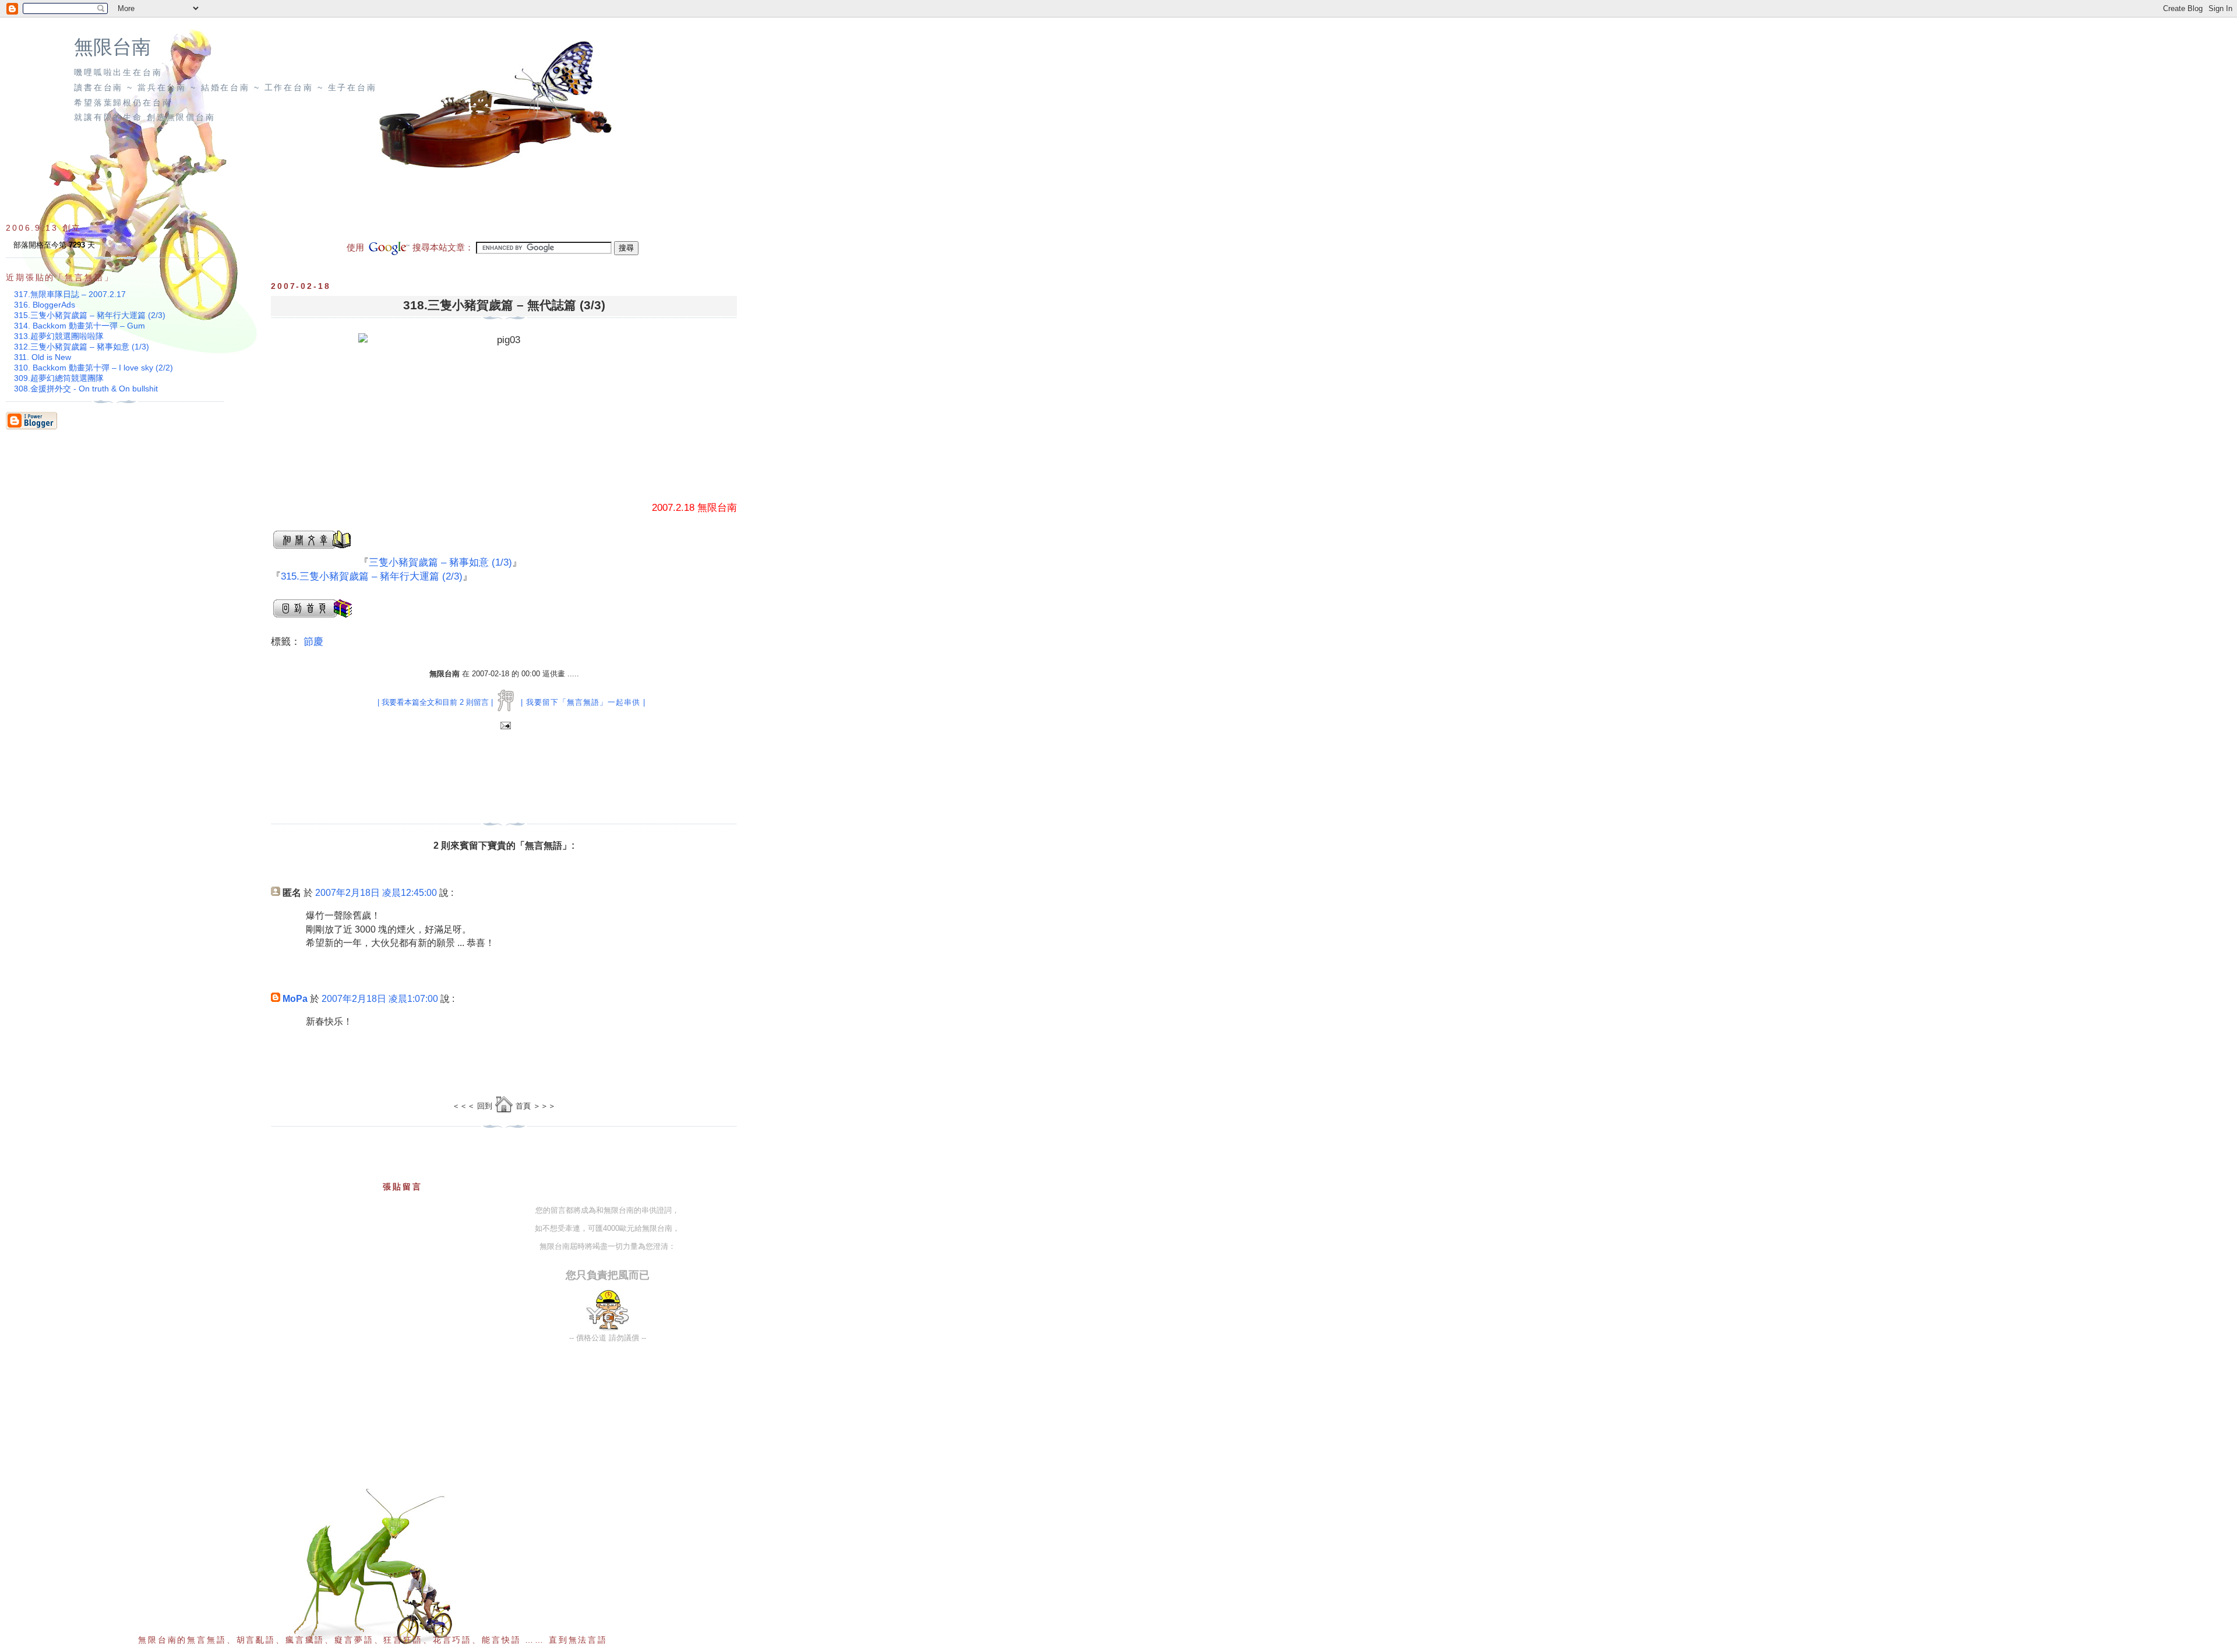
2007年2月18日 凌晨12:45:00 (376, 893)
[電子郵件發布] (504, 726)
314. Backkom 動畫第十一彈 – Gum (80, 326)
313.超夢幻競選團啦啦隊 (59, 336)
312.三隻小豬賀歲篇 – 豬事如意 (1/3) (82, 347)
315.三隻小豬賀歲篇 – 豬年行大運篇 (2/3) (372, 576)
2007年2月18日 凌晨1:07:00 (380, 999)
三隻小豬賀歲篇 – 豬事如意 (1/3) (440, 562)
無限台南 (112, 47)
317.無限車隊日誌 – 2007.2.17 (70, 294)
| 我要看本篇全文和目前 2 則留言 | (435, 702)
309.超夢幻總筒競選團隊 (59, 378)
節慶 (313, 642)
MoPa (295, 999)
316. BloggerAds (45, 305)
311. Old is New (43, 357)
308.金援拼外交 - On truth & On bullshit (86, 389)
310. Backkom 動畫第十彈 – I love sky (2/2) (93, 368)
